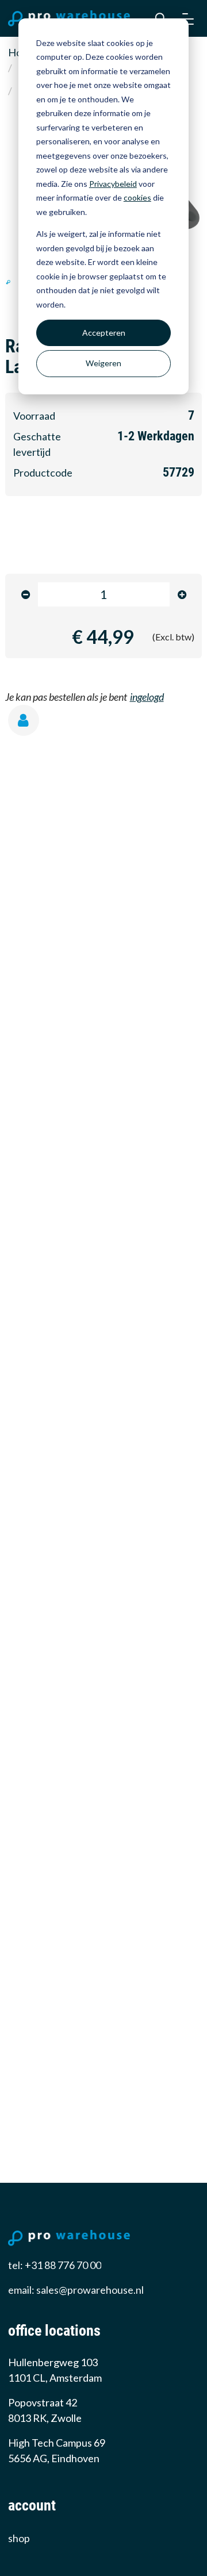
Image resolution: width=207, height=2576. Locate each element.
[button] (189, 18)
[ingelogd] (28, 723)
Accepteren (104, 333)
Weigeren (103, 363)
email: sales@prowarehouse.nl (76, 2290)
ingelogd (147, 697)
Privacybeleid (113, 184)
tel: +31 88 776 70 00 (55, 2265)
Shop (19, 2538)
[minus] (26, 595)
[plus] (182, 595)
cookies (137, 197)
